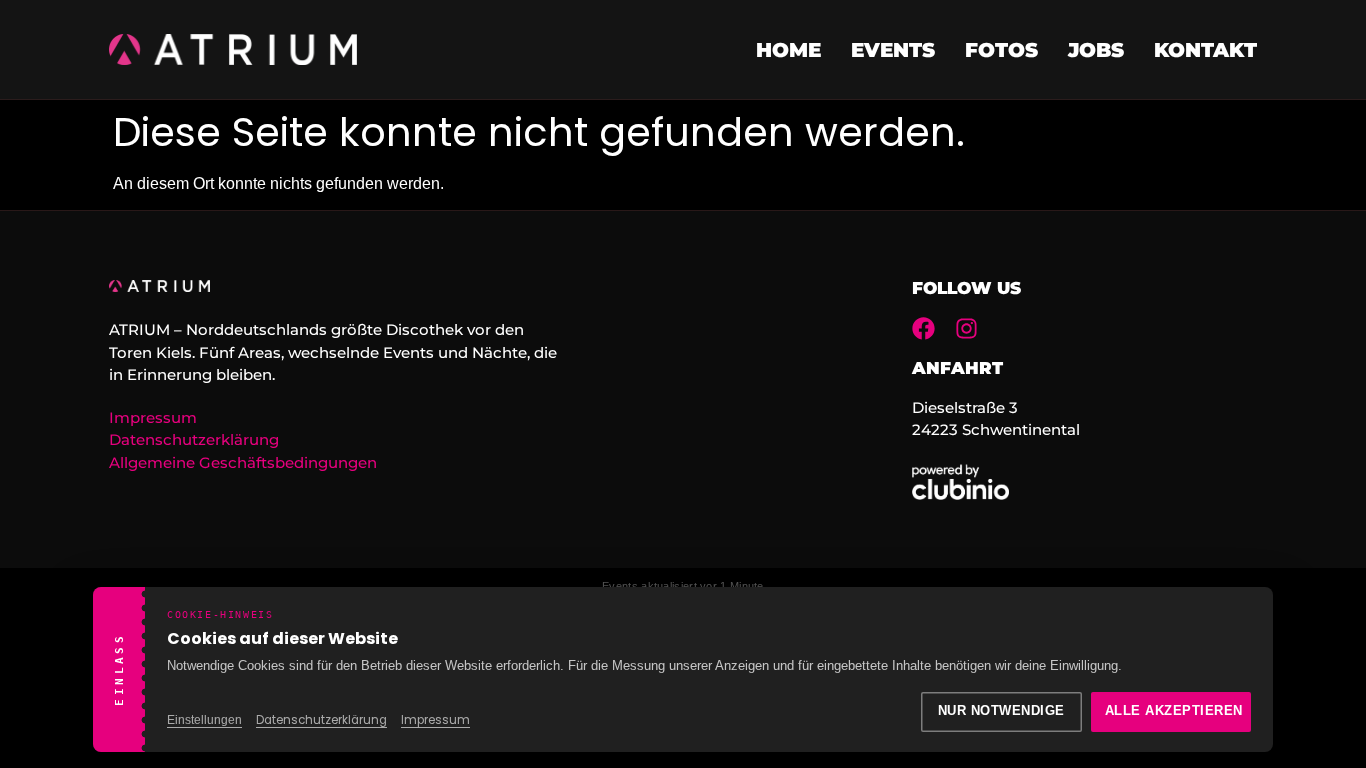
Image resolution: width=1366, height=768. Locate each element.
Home (788, 50)
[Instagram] (966, 328)
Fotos (1001, 50)
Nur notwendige (1001, 711)
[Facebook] (923, 328)
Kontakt (1205, 50)
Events (893, 50)
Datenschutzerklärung (321, 720)
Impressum (435, 720)
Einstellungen (204, 720)
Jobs (1096, 50)
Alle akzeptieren (1174, 711)
